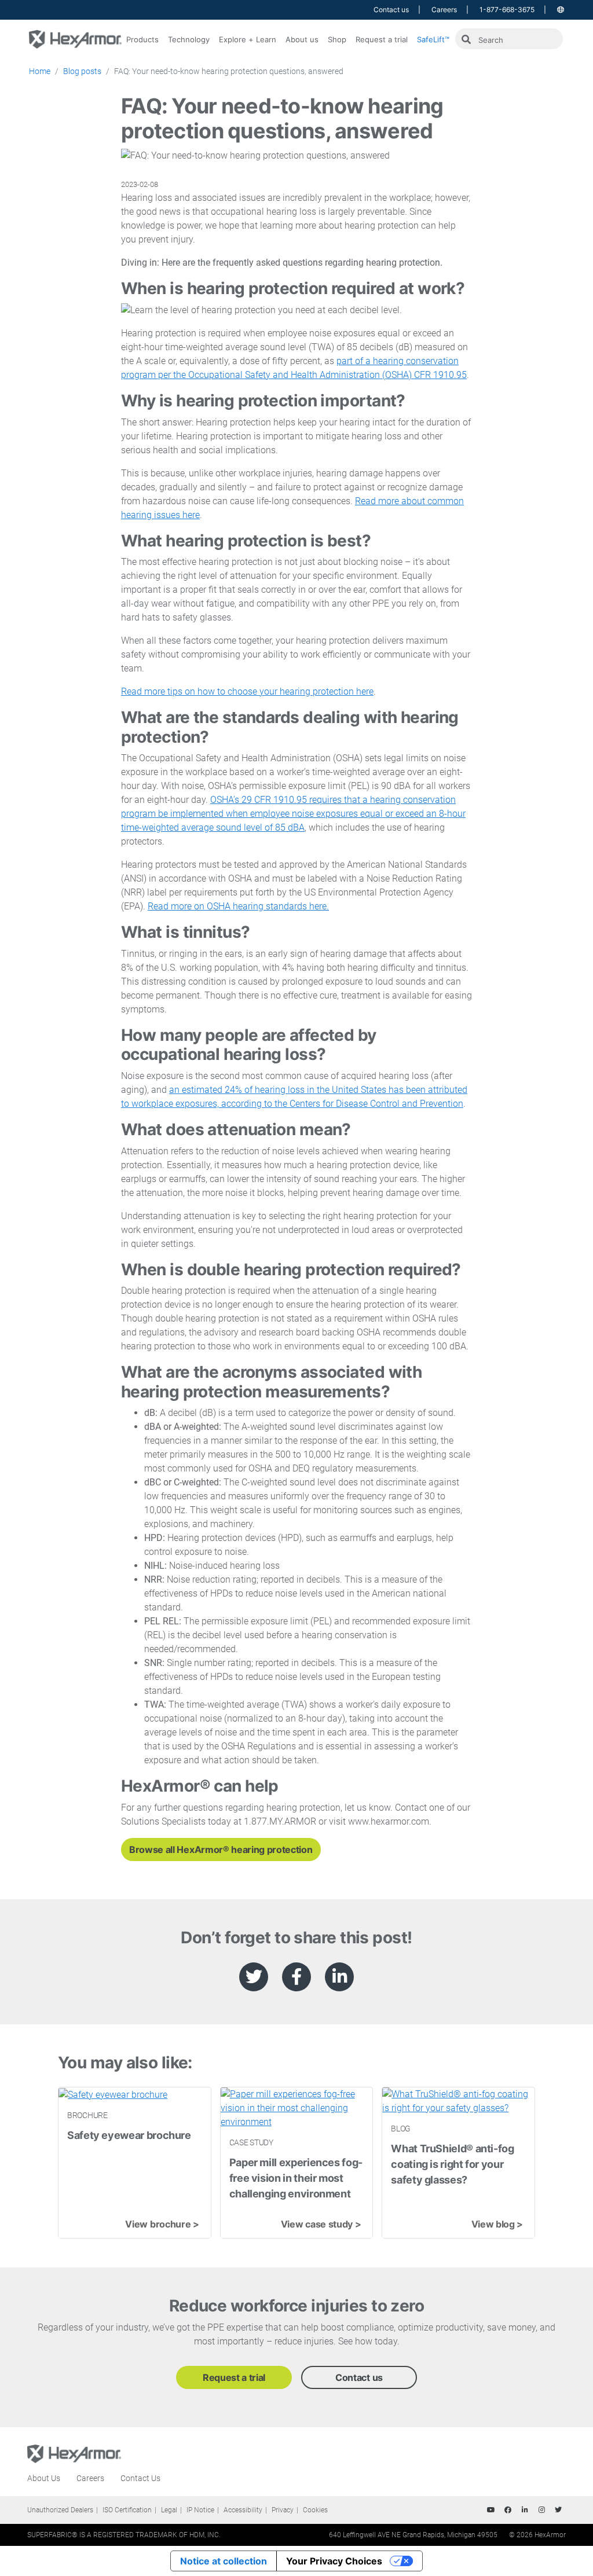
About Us (44, 2478)
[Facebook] (508, 2510)
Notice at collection (224, 2561)
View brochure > (162, 2224)
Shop (337, 39)
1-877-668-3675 (507, 10)
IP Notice (200, 2510)
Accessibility (243, 2510)
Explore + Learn (248, 39)
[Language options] (561, 10)
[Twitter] (558, 2510)
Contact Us (140, 2478)
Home (40, 71)
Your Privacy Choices (334, 2561)
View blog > (497, 2224)
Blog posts (82, 71)
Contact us (391, 10)
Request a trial (382, 39)
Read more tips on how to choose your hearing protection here (247, 691)
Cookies (315, 2510)
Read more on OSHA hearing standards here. (238, 906)
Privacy (283, 2510)
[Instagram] (541, 2510)
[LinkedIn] (525, 2510)
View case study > (321, 2224)
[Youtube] (491, 2510)
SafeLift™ (433, 39)
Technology (189, 39)
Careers (444, 10)
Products (142, 39)
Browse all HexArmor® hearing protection (221, 1850)
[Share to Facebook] (296, 1977)
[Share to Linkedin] (339, 1977)
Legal (169, 2510)
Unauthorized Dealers (60, 2510)
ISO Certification (127, 2510)
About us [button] (302, 39)
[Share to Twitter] (254, 1977)
